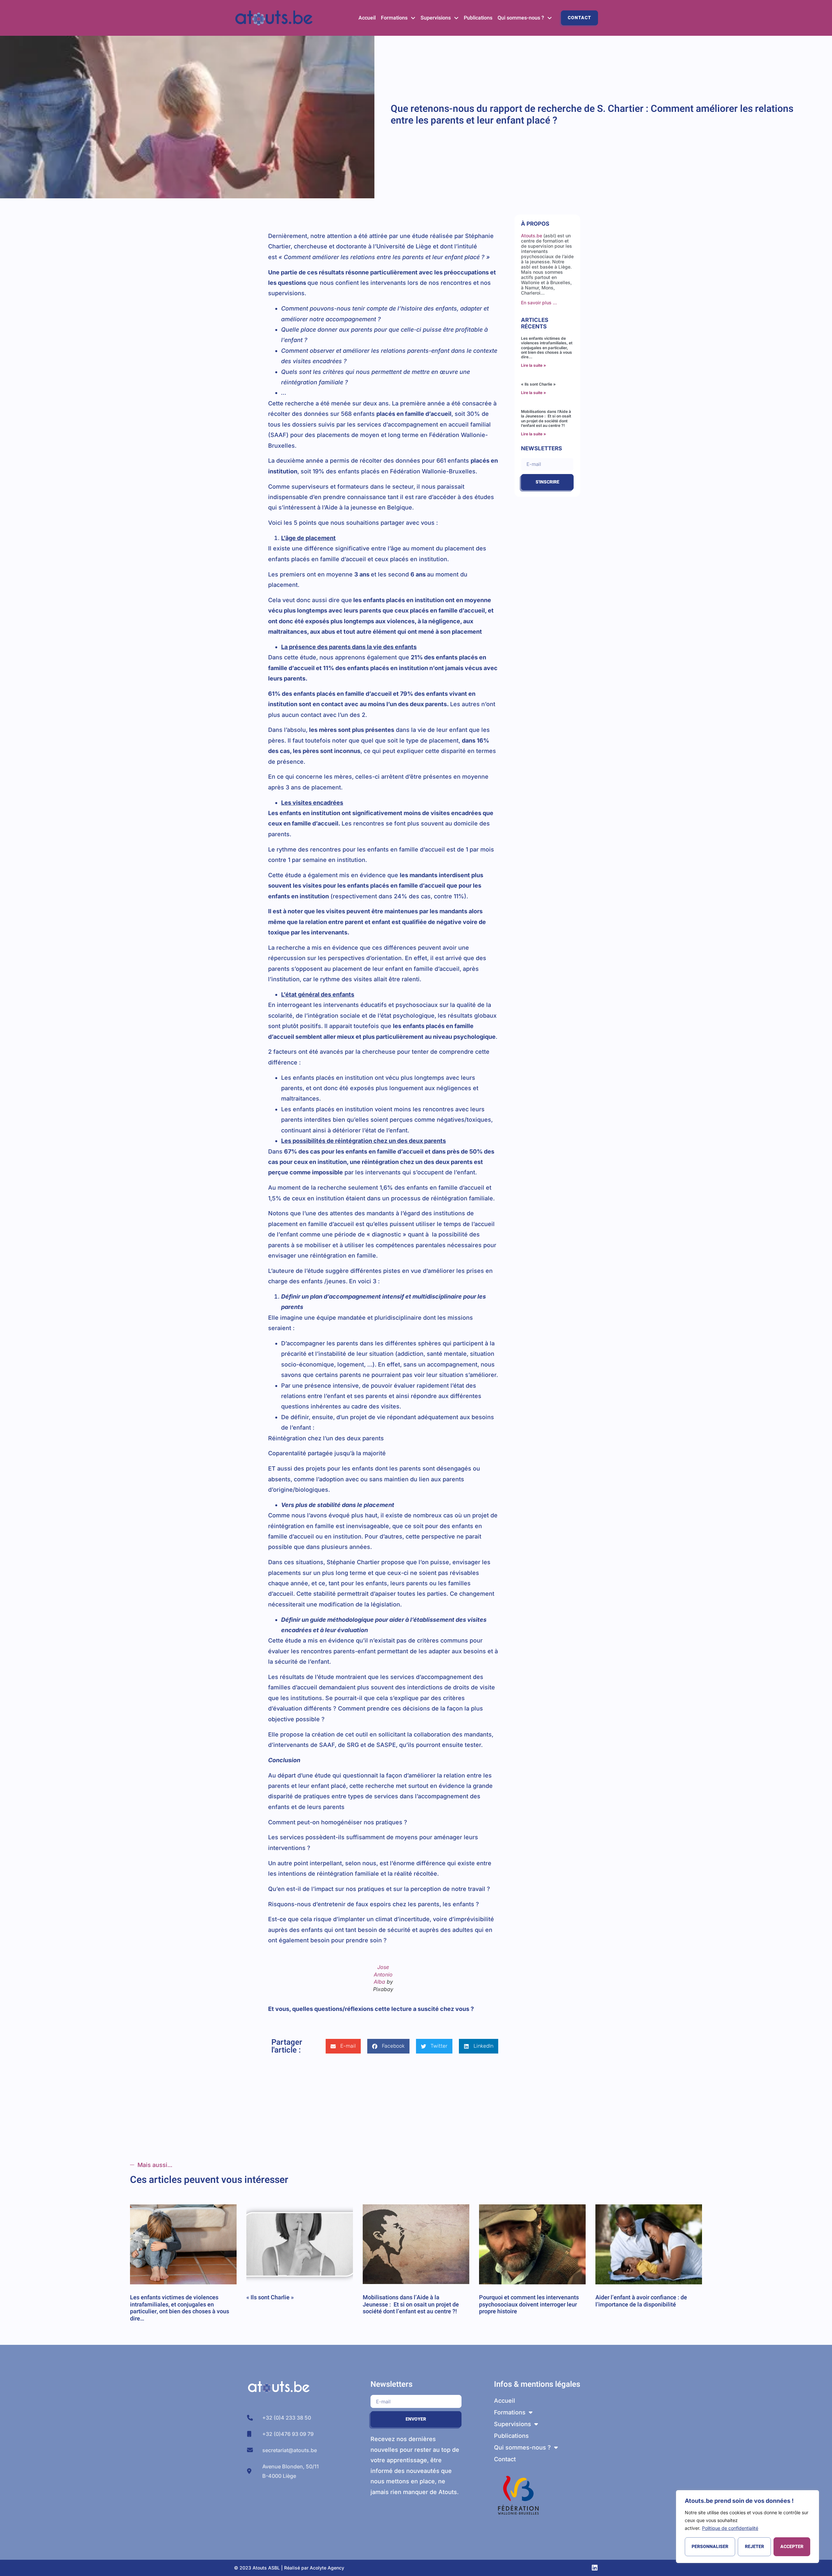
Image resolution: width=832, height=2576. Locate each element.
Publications (478, 18)
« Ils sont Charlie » (538, 384)
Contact (579, 18)
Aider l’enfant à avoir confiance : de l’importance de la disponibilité (641, 2301)
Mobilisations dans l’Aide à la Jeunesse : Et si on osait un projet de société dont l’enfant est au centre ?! (546, 418)
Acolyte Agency (327, 2568)
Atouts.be (532, 236)
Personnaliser (710, 2547)
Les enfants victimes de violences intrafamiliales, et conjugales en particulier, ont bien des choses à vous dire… (547, 348)
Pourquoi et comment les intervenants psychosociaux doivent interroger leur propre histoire (529, 2305)
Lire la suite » (533, 365)
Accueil (367, 18)
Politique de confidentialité (730, 2528)
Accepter (792, 2547)
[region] (747, 2527)
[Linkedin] (595, 2568)
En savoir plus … (539, 303)
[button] (343, 2046)
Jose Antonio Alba (383, 1974)
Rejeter (754, 2547)
